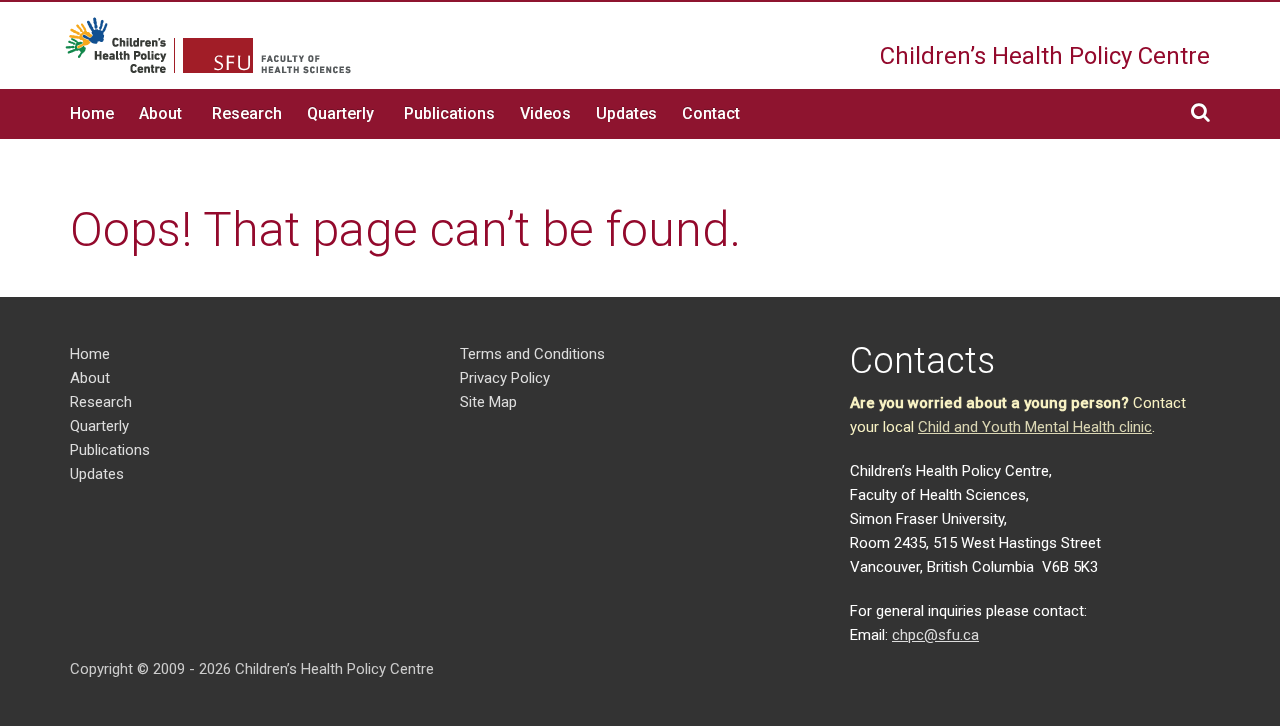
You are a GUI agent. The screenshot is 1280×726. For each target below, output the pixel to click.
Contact (711, 113)
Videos (545, 113)
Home (92, 113)
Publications (449, 113)
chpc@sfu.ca (935, 635)
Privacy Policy (505, 378)
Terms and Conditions (532, 354)
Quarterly (340, 113)
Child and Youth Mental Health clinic (1035, 427)
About (160, 113)
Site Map (488, 402)
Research (247, 113)
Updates (626, 113)
